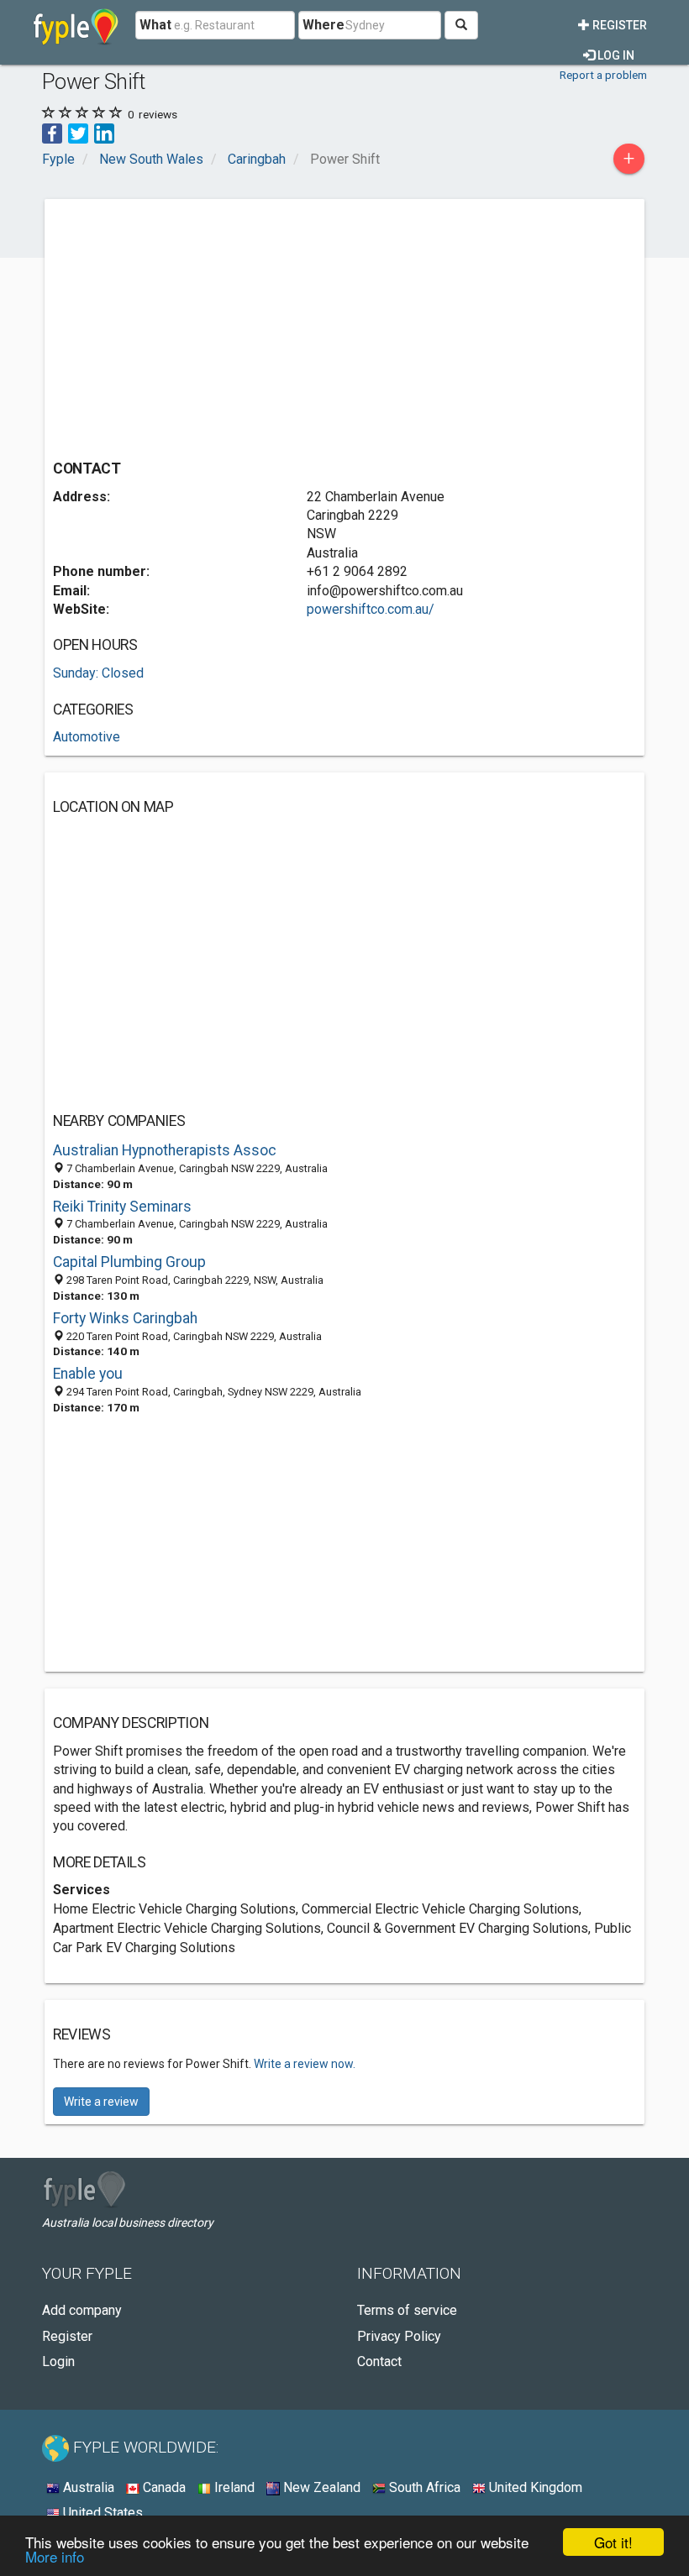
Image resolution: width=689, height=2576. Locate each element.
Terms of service (407, 2310)
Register (618, 25)
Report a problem (603, 75)
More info (55, 2556)
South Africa (423, 2487)
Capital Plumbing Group (129, 1262)
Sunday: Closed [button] (98, 673)
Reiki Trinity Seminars (122, 1207)
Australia (87, 2487)
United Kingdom (534, 2487)
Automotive (87, 737)
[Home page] (76, 25)
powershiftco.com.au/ (371, 609)
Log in (615, 55)
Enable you (88, 1374)
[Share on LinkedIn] (104, 132)
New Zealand (320, 2487)
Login (58, 2361)
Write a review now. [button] (305, 2064)
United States (101, 2513)
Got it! (613, 2542)
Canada (163, 2487)
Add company (82, 2310)
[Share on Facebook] (52, 132)
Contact (379, 2361)
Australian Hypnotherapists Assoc (165, 1150)
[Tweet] (78, 132)
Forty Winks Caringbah (125, 1318)
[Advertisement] (194, 325)
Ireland (233, 2487)
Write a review (101, 2102)
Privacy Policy (399, 2336)
